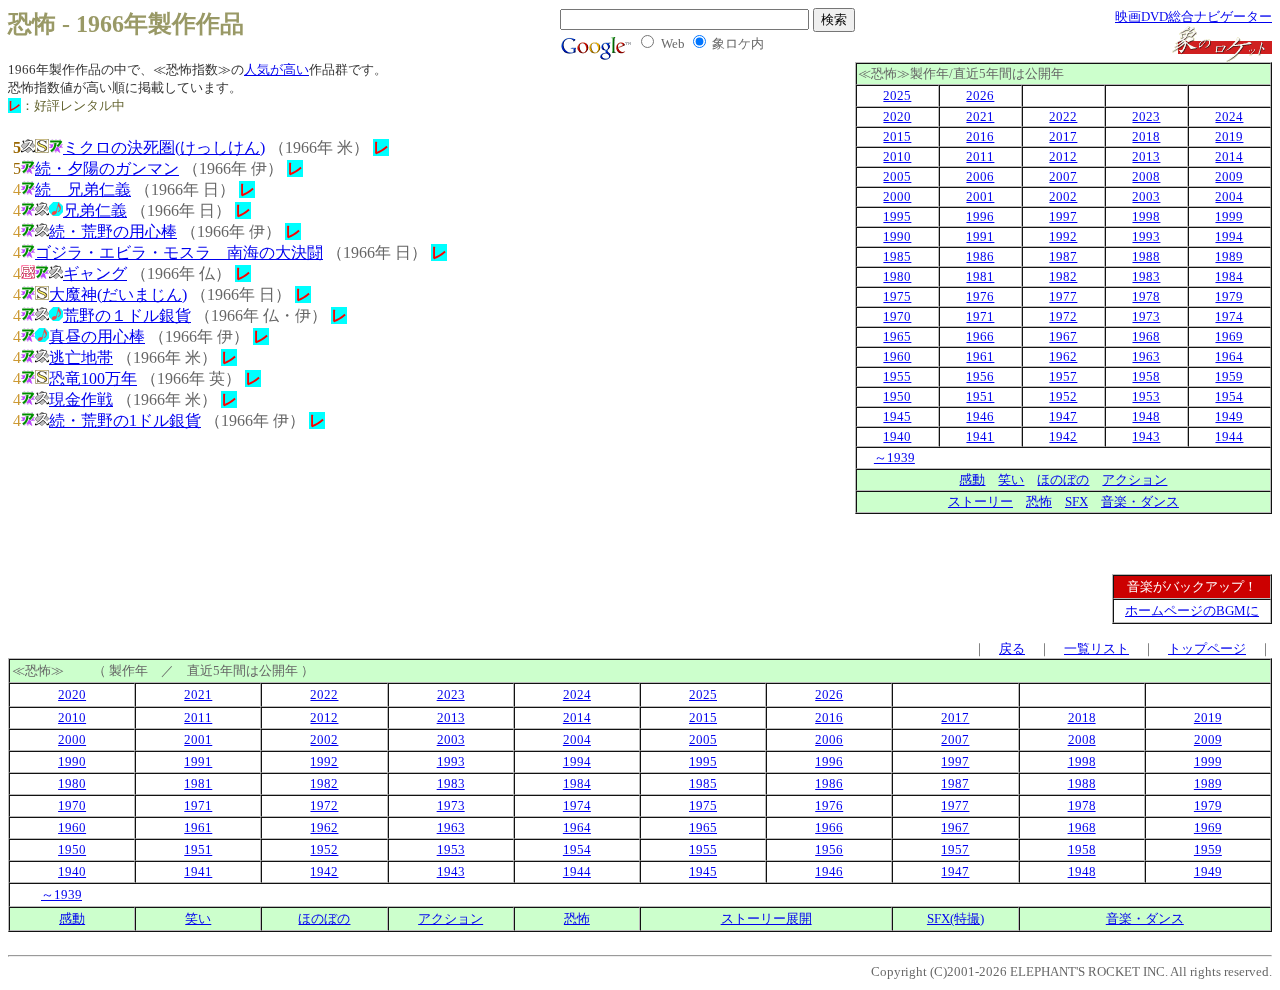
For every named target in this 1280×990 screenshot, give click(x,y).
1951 (980, 396)
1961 (980, 356)
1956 (980, 376)
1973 (1146, 316)
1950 (897, 396)
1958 (1146, 376)
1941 (980, 436)
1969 (1229, 336)
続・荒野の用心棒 (113, 231)
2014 (1229, 156)
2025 (897, 95)
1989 (1229, 256)
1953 (1146, 396)
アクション (1134, 479)
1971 (980, 316)
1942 (1063, 436)
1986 (980, 256)
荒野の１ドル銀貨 (127, 315)
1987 (1063, 256)
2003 (1146, 196)
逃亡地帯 (81, 357)
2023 (1146, 116)
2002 (1063, 196)
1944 (1229, 436)
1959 (1229, 376)
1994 (1229, 236)
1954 (1229, 396)
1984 (1229, 276)
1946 (980, 416)
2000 (897, 196)
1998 (1146, 216)
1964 (1229, 356)
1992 (1063, 236)
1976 (980, 296)
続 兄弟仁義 (83, 189)
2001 (980, 196)
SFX (1076, 501)
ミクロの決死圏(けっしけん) (164, 147)
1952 (1063, 396)
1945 (897, 416)
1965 (897, 336)
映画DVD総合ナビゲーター (1193, 16)
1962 (1063, 356)
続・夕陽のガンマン (107, 168)
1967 (1063, 336)
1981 (980, 276)
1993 (1146, 236)
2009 (1229, 176)
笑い (1011, 479)
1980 (897, 276)
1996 (980, 216)
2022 (1063, 116)
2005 (897, 176)
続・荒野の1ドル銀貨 (125, 420)
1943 (1146, 436)
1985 (897, 256)
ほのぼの (1063, 479)
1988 (1146, 256)
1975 (897, 296)
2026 (980, 95)
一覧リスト (1096, 648)
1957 (1063, 376)
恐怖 (1039, 501)
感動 (972, 479)
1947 (1063, 416)
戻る (1012, 648)
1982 (1063, 276)
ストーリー (980, 501)
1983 (1146, 276)
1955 (897, 376)
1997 (1063, 216)
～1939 (894, 457)
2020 (897, 116)
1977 (1063, 296)
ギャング (95, 273)
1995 (897, 216)
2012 (1063, 156)
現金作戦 (81, 399)
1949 (1229, 416)
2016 (980, 136)
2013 (1146, 156)
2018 (1146, 136)
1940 (897, 436)
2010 (897, 156)
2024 (1229, 116)
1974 (1229, 316)
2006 (980, 176)
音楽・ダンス (1140, 501)
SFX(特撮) (955, 918)
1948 (1146, 416)
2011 (980, 156)
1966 (980, 336)
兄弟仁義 (95, 210)
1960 (897, 356)
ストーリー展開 (766, 918)
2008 (1146, 176)
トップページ (1207, 648)
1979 (1229, 296)
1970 (897, 316)
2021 (980, 116)
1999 (1229, 216)
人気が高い (276, 69)
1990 (897, 236)
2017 (1063, 136)
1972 (1063, 316)
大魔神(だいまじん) (118, 294)
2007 (1063, 176)
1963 (1146, 356)
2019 (1229, 136)
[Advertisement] (1155, 544)
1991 (980, 236)
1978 (1146, 296)
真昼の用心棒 (97, 336)
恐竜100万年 (93, 378)
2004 (1229, 196)
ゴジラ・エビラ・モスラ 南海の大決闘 (179, 252)
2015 (897, 136)
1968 (1146, 336)
